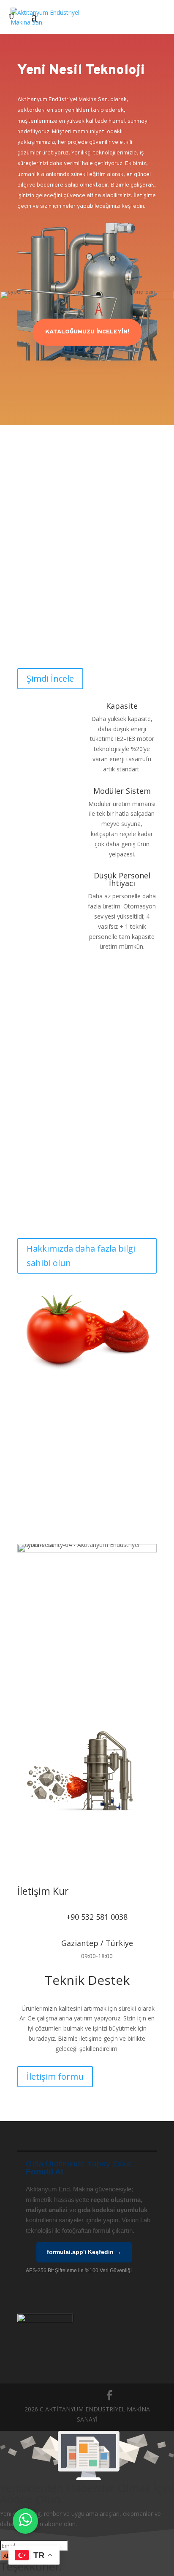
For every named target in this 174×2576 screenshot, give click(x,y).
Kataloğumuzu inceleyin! (87, 332)
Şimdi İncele (50, 678)
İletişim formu (55, 2076)
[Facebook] (109, 2395)
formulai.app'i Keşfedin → (84, 2252)
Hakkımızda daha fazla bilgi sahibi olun (81, 1256)
